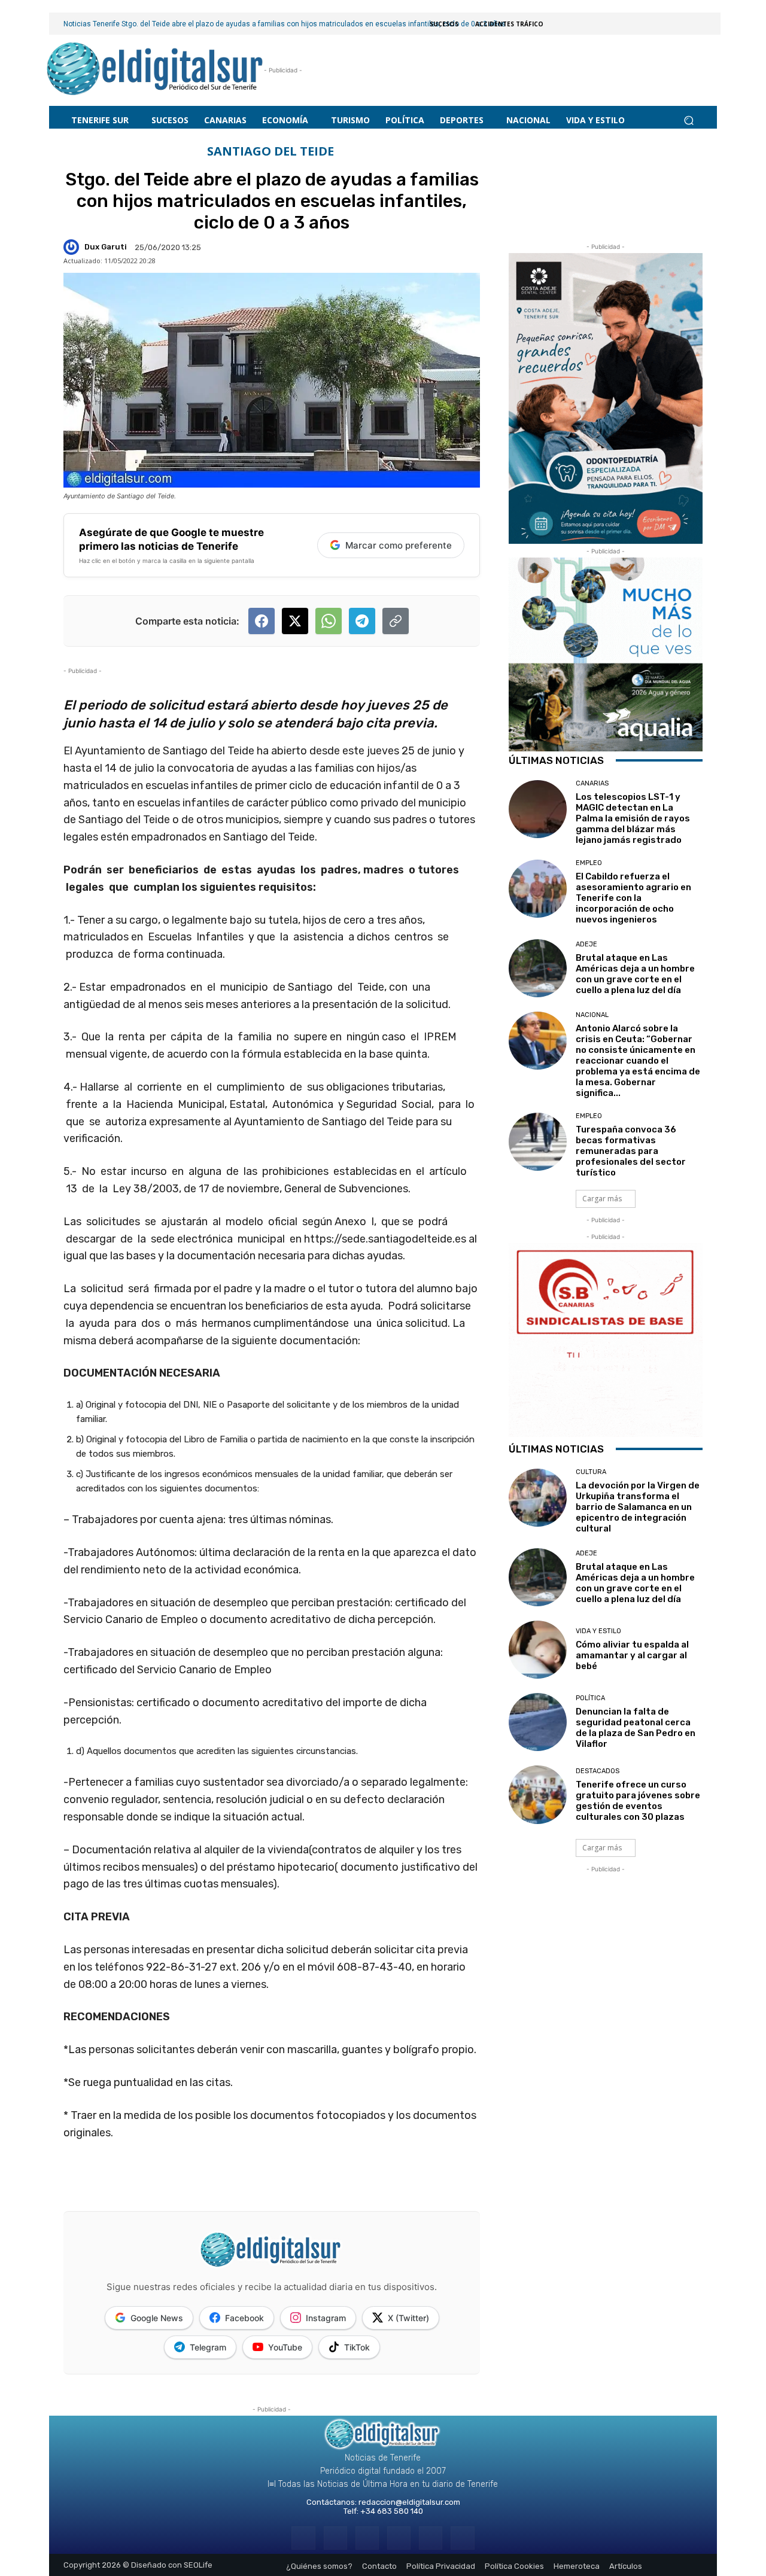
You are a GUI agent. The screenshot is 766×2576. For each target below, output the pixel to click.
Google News (157, 2318)
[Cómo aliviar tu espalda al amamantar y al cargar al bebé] (538, 1650)
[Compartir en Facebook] (262, 621)
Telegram (208, 2347)
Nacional (592, 1015)
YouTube (285, 2347)
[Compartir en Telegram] (362, 621)
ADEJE (586, 944)
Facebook (244, 2318)
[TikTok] (399, 2538)
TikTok (357, 2347)
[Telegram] (367, 2538)
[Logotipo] (155, 70)
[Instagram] (335, 2538)
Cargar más (602, 1199)
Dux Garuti (106, 247)
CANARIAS (592, 783)
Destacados (598, 1771)
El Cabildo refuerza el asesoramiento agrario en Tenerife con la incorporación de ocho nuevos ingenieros (633, 898)
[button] (689, 120)
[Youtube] (462, 2538)
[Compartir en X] (295, 621)
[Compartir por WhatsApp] (329, 621)
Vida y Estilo (598, 1631)
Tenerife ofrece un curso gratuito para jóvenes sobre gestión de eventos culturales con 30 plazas (638, 1801)
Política (590, 1698)
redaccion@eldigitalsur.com (409, 2502)
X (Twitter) (408, 2318)
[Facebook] (303, 2538)
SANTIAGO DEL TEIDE (270, 151)
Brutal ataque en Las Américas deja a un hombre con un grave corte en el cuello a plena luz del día (635, 974)
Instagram (326, 2318)
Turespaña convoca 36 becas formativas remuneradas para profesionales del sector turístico (631, 1151)
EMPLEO (589, 863)
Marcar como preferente (399, 545)
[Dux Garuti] (73, 247)
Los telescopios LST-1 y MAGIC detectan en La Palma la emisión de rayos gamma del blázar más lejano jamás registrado (633, 818)
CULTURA (591, 1472)
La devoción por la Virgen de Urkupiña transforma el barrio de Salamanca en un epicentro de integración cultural (638, 1507)
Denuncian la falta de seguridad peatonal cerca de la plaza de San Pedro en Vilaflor (636, 1728)
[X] (431, 2538)
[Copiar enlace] (396, 621)
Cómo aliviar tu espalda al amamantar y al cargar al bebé (632, 1655)
